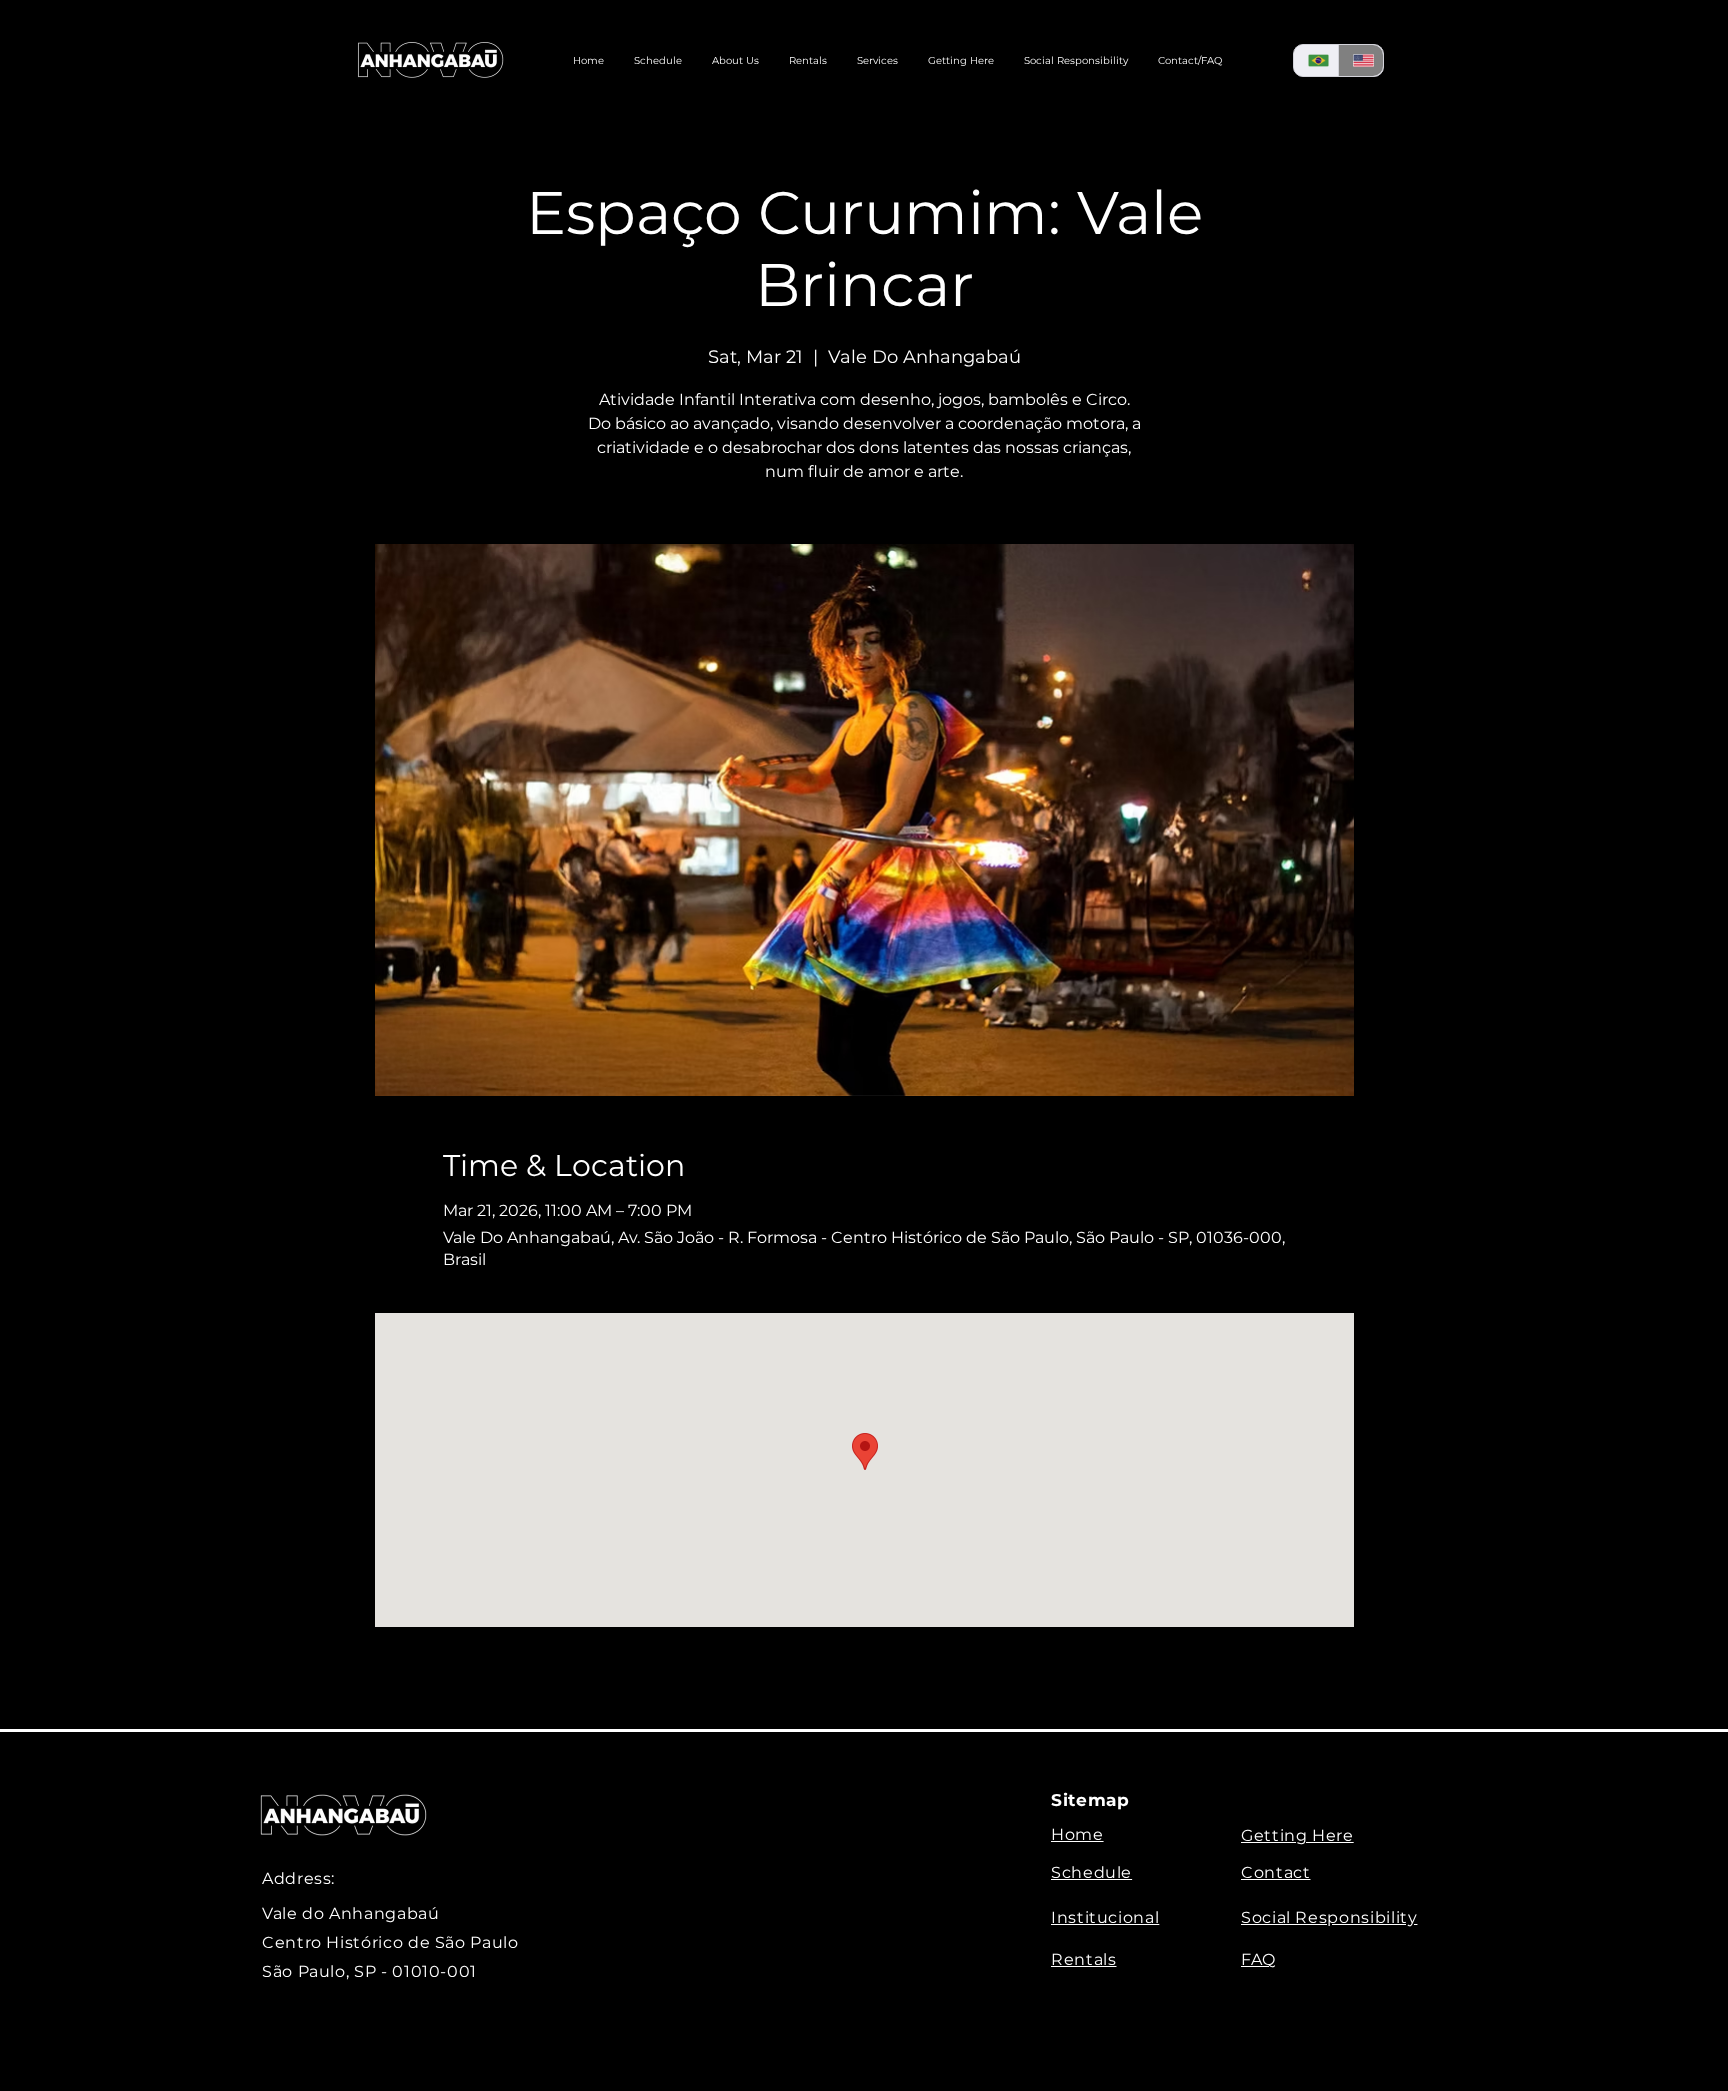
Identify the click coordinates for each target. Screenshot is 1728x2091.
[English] (1360, 60)
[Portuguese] (1316, 60)
